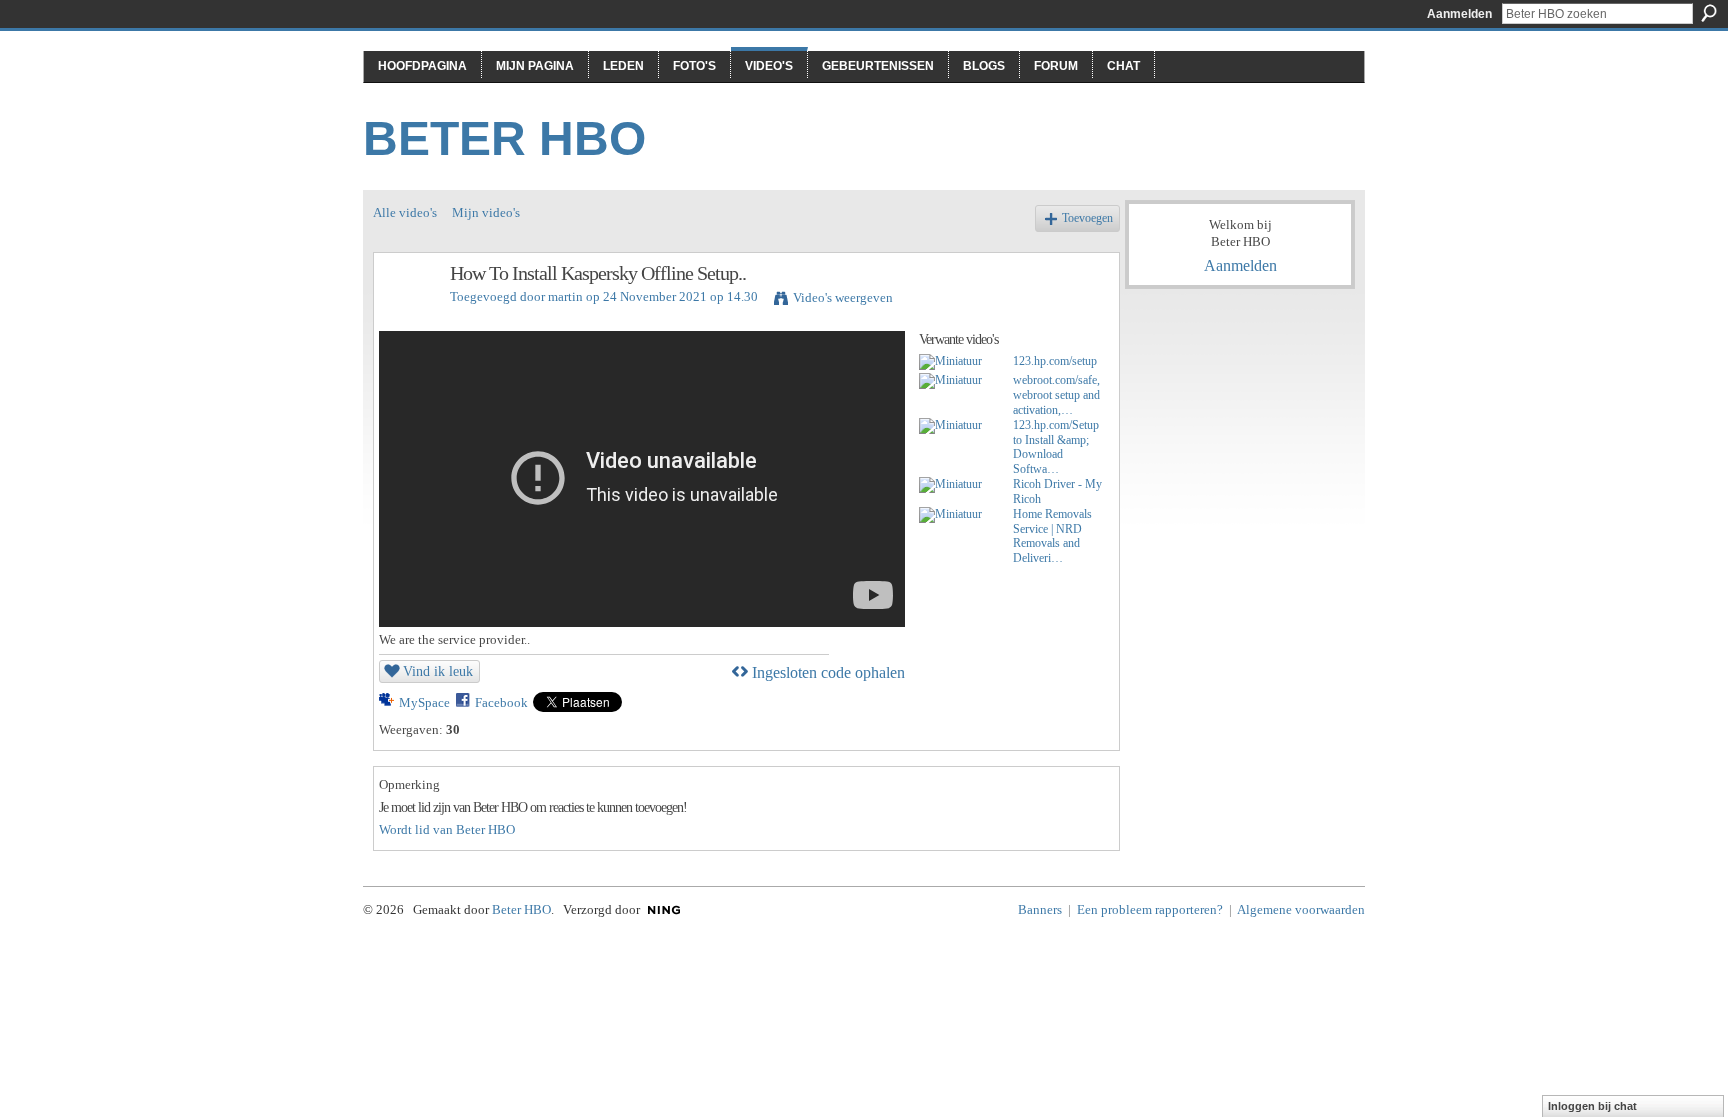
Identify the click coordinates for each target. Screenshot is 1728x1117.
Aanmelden (1459, 14)
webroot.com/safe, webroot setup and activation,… (1056, 395)
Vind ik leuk (438, 671)
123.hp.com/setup (1055, 361)
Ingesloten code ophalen (828, 672)
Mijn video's (486, 212)
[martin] (411, 316)
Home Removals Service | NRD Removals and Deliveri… (1052, 536)
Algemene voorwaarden (1301, 909)
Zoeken (1709, 13)
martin (565, 296)
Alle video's (405, 212)
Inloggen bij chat (1592, 1106)
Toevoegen (1087, 218)
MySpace (424, 702)
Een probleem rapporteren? (1150, 909)
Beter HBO (504, 138)
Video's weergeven (843, 297)
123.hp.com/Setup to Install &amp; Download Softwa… (1056, 447)
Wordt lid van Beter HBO (447, 829)
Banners (1040, 909)
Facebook (501, 702)
